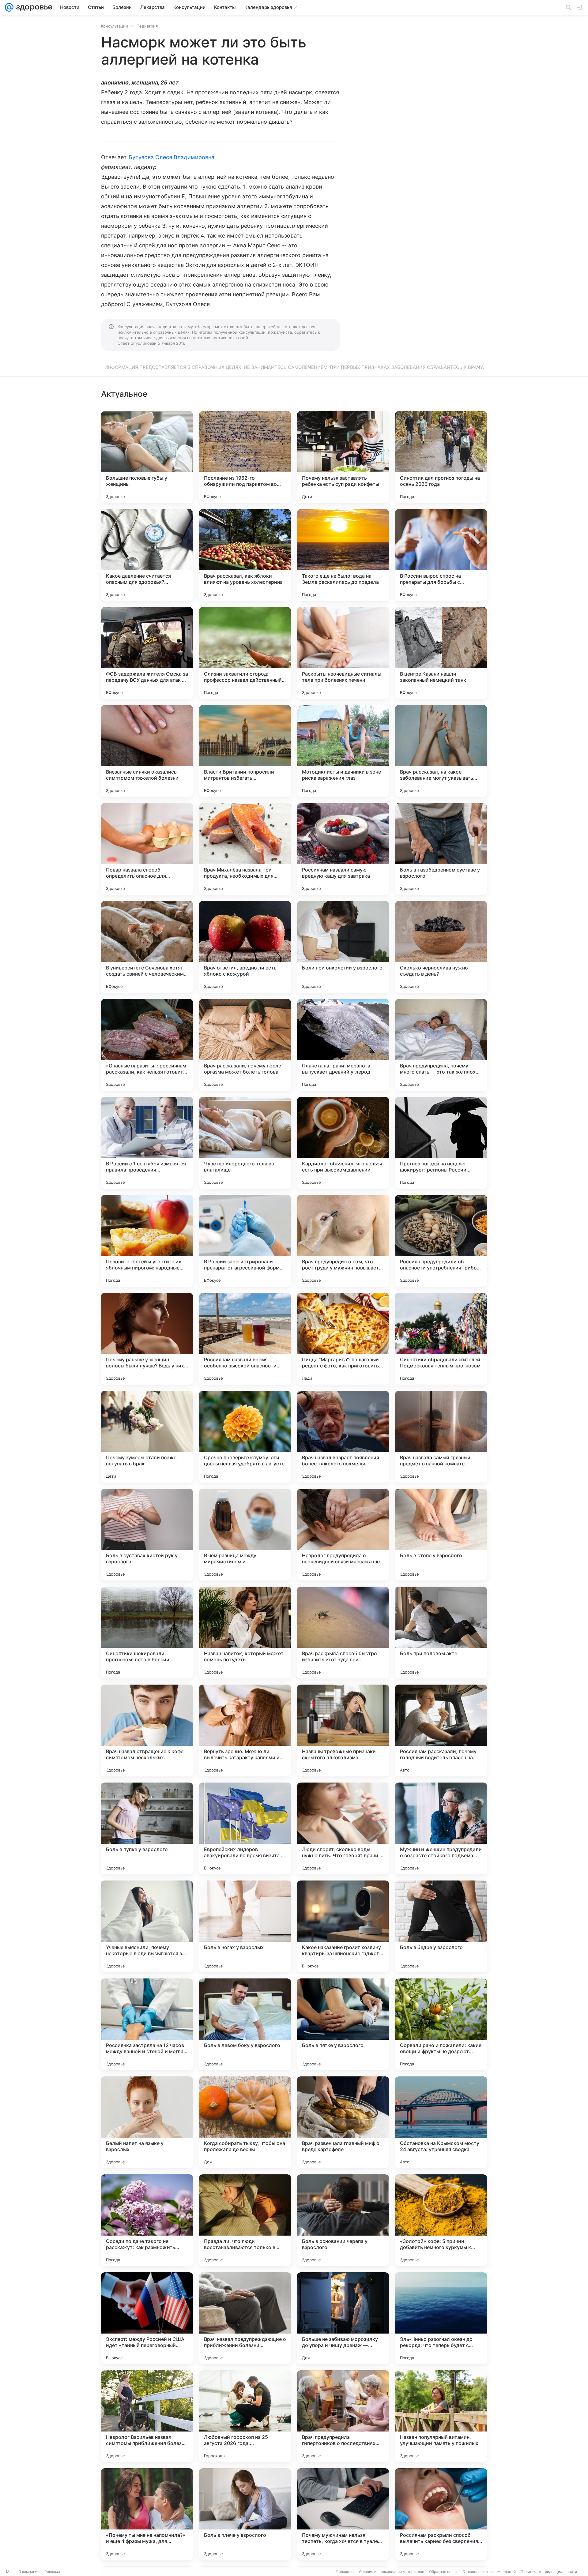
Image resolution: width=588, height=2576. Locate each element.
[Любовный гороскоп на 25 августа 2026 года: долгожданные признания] (245, 2416)
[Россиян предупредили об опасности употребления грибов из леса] (441, 1241)
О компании (29, 2572)
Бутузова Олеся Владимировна (171, 157)
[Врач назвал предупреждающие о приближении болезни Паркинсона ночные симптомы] (245, 2318)
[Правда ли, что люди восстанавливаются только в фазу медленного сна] (245, 2220)
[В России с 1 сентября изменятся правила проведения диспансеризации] (147, 1143)
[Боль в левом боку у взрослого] (245, 2024)
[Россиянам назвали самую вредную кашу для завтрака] (343, 849)
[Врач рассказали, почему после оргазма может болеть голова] (245, 1045)
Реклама (52, 2572)
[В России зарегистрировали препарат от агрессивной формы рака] (245, 1241)
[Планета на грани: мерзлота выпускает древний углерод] (343, 1045)
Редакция (345, 2572)
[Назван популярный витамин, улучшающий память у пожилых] (441, 2416)
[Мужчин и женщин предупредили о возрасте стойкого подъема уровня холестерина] (441, 1828)
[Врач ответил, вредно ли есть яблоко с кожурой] (245, 947)
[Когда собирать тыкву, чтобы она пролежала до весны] (245, 2122)
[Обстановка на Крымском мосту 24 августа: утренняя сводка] (441, 2122)
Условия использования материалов (391, 2572)
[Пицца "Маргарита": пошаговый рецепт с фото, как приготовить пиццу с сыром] (343, 1339)
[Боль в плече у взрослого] (245, 2514)
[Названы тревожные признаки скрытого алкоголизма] (343, 1730)
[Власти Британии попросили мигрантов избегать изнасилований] (245, 751)
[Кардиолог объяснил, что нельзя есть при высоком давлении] (343, 1143)
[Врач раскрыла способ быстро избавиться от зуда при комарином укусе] (343, 1633)
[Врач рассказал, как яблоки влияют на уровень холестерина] (245, 555)
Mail (10, 2572)
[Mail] (9, 7)
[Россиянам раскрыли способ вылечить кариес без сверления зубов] (441, 2514)
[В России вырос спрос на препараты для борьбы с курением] (441, 555)
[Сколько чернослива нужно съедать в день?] (441, 947)
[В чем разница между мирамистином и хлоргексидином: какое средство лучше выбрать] (245, 1535)
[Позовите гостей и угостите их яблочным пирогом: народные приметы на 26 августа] (147, 1241)
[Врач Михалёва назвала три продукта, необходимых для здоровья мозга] (245, 849)
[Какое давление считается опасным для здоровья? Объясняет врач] (147, 555)
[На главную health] (33, 7)
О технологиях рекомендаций (489, 2572)
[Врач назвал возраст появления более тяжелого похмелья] (343, 1437)
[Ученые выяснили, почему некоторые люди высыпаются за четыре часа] (147, 1926)
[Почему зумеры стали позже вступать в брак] (147, 1437)
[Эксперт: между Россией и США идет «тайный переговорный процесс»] (147, 2318)
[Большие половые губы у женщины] (147, 457)
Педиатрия (147, 26)
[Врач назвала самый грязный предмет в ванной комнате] (441, 1437)
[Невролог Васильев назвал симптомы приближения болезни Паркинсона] (147, 2416)
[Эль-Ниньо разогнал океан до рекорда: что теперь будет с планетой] (441, 2318)
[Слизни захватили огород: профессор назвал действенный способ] (245, 653)
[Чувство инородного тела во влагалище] (245, 1143)
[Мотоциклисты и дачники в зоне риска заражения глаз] (343, 751)
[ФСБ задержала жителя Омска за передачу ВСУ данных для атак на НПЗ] (147, 653)
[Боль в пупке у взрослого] (147, 1828)
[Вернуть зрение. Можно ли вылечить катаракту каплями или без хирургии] (245, 1730)
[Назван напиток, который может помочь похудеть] (245, 1633)
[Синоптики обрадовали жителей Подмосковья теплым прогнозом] (441, 1339)
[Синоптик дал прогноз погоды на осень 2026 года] (441, 457)
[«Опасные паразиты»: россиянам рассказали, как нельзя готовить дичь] (147, 1045)
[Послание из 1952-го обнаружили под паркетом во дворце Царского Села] (245, 457)
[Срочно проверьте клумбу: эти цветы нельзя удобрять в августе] (245, 1437)
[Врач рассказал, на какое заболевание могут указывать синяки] (441, 751)
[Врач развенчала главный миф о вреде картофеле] (343, 2122)
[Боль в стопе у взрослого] (441, 1535)
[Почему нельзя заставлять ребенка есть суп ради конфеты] (343, 457)
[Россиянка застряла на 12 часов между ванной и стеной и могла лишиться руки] (147, 2024)
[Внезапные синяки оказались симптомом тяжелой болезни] (147, 751)
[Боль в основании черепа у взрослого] (343, 2220)
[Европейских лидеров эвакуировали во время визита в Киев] (245, 1828)
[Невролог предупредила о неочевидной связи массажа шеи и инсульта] (343, 1535)
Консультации (115, 26)
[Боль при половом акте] (441, 1633)
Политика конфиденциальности (549, 2572)
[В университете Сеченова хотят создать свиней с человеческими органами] (147, 947)
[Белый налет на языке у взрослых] (147, 2122)
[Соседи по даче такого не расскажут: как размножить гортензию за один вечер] (147, 2220)
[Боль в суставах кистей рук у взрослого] (147, 1535)
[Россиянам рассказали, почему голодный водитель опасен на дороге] (441, 1730)
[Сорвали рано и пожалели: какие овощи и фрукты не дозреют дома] (441, 2024)
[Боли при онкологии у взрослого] (343, 947)
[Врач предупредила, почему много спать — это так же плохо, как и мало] (441, 1045)
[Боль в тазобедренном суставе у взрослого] (441, 849)
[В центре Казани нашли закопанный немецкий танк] (441, 653)
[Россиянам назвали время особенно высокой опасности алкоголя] (245, 1339)
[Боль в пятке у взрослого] (343, 2024)
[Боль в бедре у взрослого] (441, 1926)
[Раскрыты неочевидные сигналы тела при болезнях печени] (343, 653)
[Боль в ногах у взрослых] (245, 1926)
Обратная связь (443, 2572)
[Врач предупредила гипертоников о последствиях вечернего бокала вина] (343, 2416)
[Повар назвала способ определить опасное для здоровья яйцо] (147, 849)
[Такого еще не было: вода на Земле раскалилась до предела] (343, 555)
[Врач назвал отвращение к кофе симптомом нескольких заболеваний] (147, 1730)
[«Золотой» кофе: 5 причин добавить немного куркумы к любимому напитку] (441, 2220)
